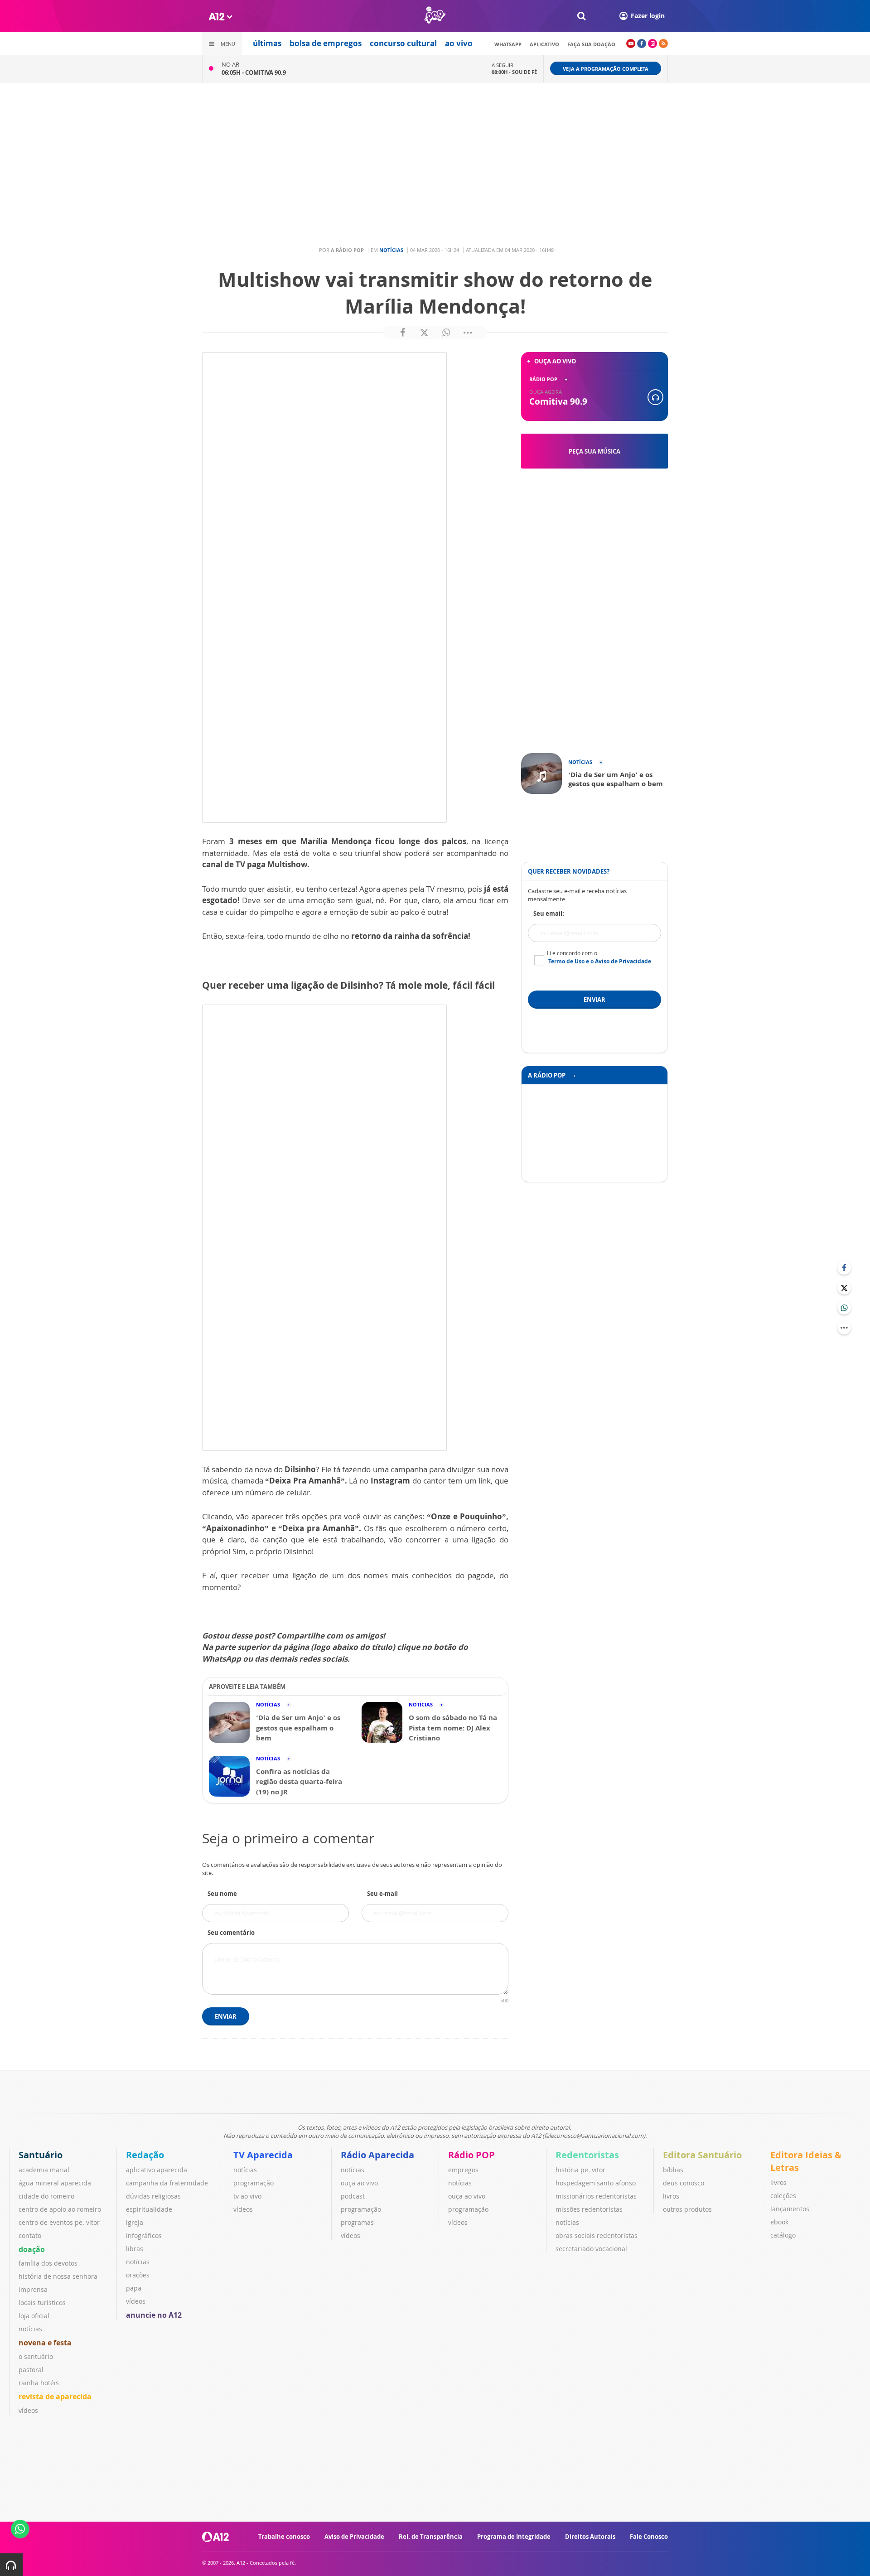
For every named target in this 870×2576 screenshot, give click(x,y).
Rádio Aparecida (377, 2155)
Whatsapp (508, 44)
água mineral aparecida (55, 2183)
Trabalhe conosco (284, 2537)
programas (357, 2222)
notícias (30, 2329)
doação (32, 2249)
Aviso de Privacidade (354, 2537)
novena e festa (45, 2343)
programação (254, 2183)
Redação (145, 2155)
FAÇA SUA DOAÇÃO (591, 44)
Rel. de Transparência (431, 2537)
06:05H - (254, 72)
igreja (135, 2222)
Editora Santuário (702, 2155)
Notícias (391, 250)
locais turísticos (42, 2303)
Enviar (226, 2016)
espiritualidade (149, 2209)
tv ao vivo (247, 2196)
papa (134, 2288)
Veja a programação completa (606, 69)
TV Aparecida (263, 2155)
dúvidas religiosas (153, 2196)
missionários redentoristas (596, 2196)
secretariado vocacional (591, 2249)
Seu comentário (231, 1933)
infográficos (144, 2235)
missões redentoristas (589, 2209)
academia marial (44, 2170)
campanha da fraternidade (167, 2183)
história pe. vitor (580, 2170)
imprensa (33, 2289)
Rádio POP (471, 2155)
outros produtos (687, 2209)
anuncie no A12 (154, 2315)
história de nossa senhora (58, 2276)
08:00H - (514, 72)
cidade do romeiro (46, 2196)
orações (138, 2275)
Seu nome (222, 1894)
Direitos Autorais (590, 2537)
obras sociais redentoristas (597, 2235)
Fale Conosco (649, 2537)
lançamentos (790, 2209)
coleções (783, 2196)
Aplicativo (544, 44)
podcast (353, 2196)
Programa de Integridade (514, 2537)
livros (671, 2196)
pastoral (31, 2370)
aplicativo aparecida (157, 2170)
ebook (779, 2222)
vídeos (28, 2410)
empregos (463, 2170)
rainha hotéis (39, 2383)
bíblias (673, 2170)
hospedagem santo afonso (596, 2183)
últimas (267, 43)
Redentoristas (587, 2155)
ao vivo (459, 43)
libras (135, 2249)
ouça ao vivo (359, 2183)
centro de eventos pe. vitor (59, 2222)
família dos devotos (48, 2263)
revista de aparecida (55, 2397)
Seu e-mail (382, 1894)
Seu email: (549, 913)
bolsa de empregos (326, 43)
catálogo (783, 2235)
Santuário (41, 2155)
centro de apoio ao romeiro (60, 2209)
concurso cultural (403, 43)
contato (30, 2235)
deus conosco (684, 2183)
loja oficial (34, 2316)
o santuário (36, 2356)
